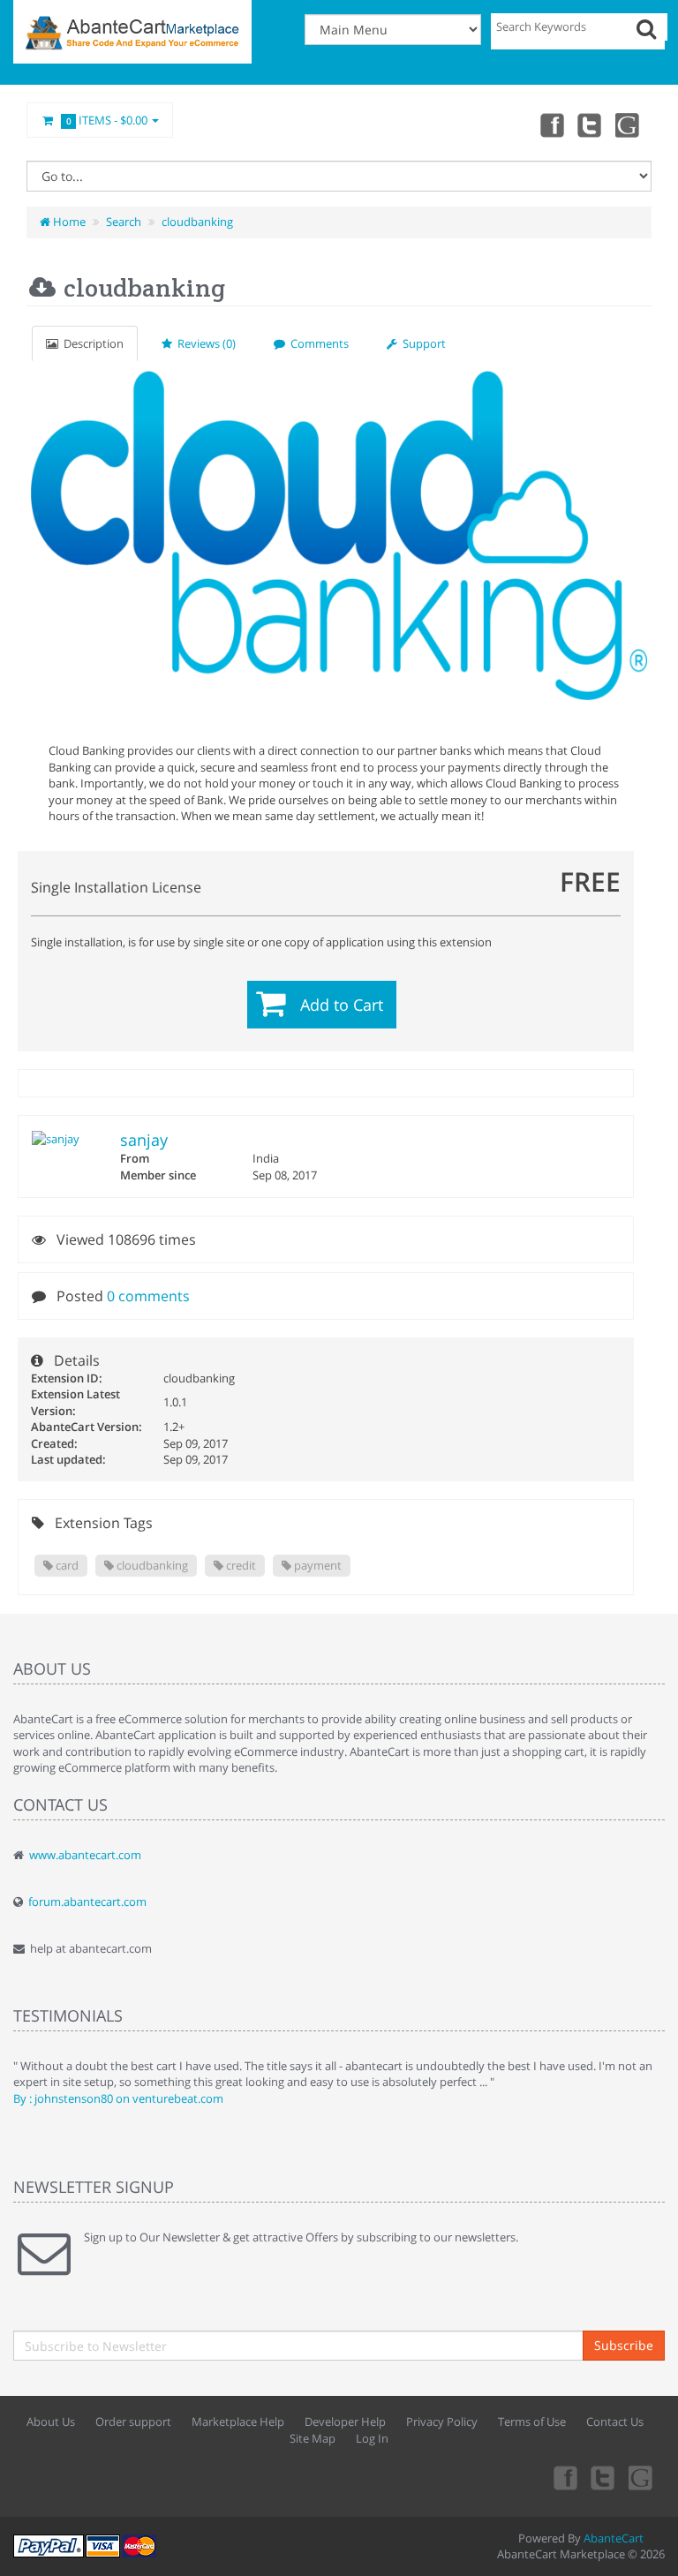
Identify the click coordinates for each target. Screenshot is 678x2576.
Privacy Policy (442, 2422)
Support (422, 343)
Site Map (313, 2438)
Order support (133, 2422)
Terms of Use (532, 2422)
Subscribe (624, 2345)
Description (91, 343)
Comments (317, 343)
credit (240, 1565)
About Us (51, 2422)
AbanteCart (614, 2538)
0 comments (148, 1296)
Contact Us (615, 2422)
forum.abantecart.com (87, 1902)
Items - (107, 120)
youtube (629, 124)
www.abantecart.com (85, 1855)
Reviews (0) (204, 343)
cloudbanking (197, 222)
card (66, 1565)
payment (316, 1565)
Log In (372, 2438)
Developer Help (345, 2422)
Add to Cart (342, 1005)
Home (68, 222)
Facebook (551, 124)
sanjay (144, 1140)
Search (124, 222)
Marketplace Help (238, 2422)
